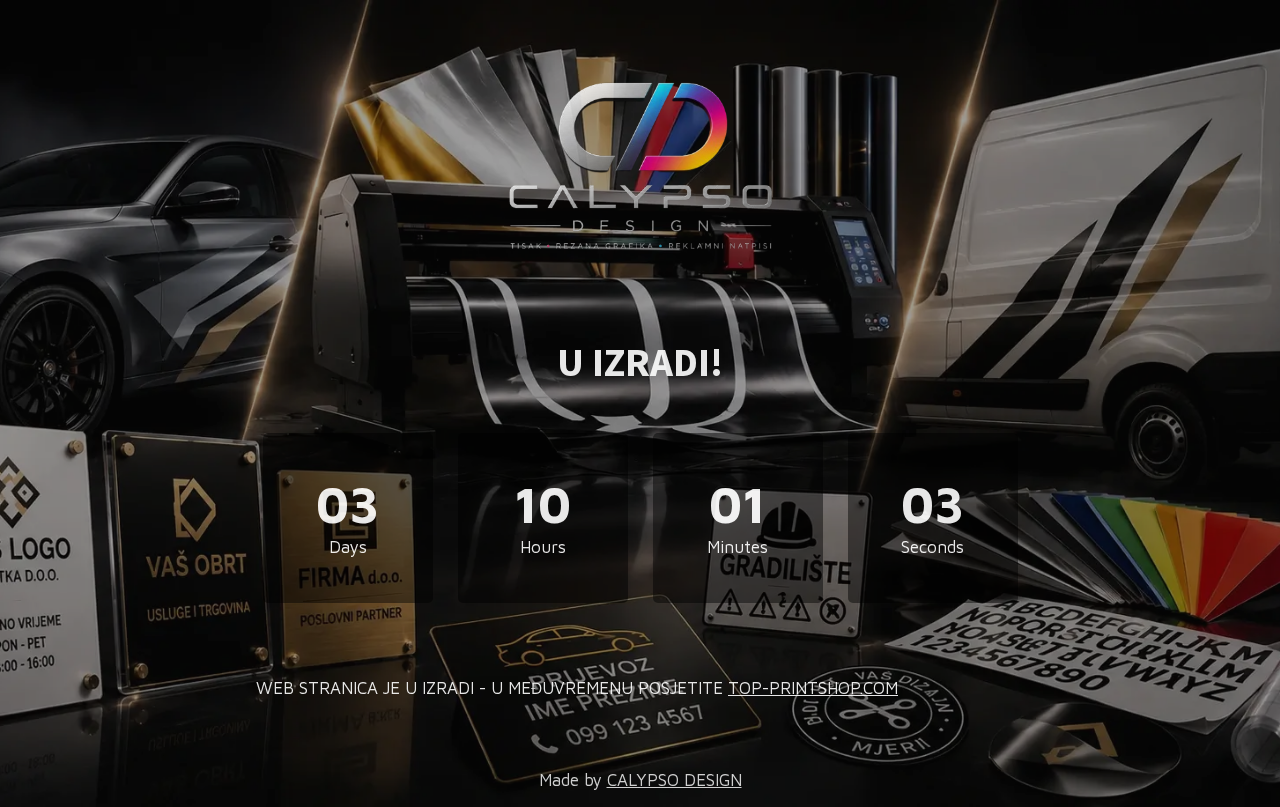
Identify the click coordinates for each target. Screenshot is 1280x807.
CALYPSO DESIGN (674, 780)
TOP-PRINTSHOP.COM (813, 688)
